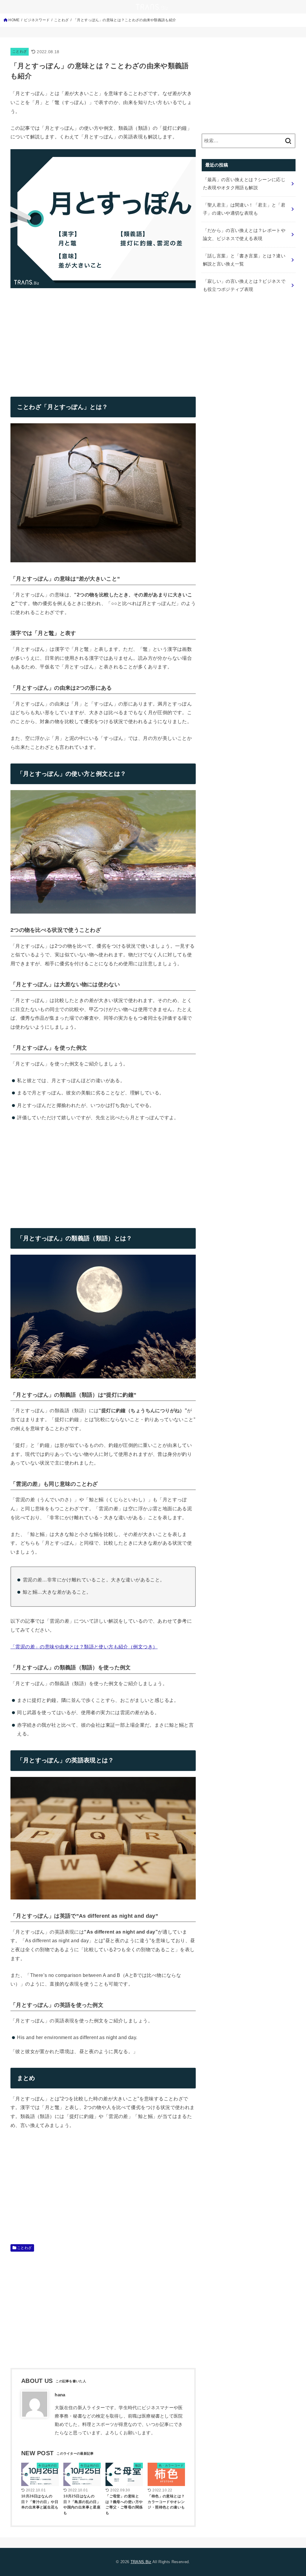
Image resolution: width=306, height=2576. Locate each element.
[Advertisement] (61, 338)
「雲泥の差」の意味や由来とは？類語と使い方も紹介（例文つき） (84, 1647)
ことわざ (20, 51)
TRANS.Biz (141, 2562)
